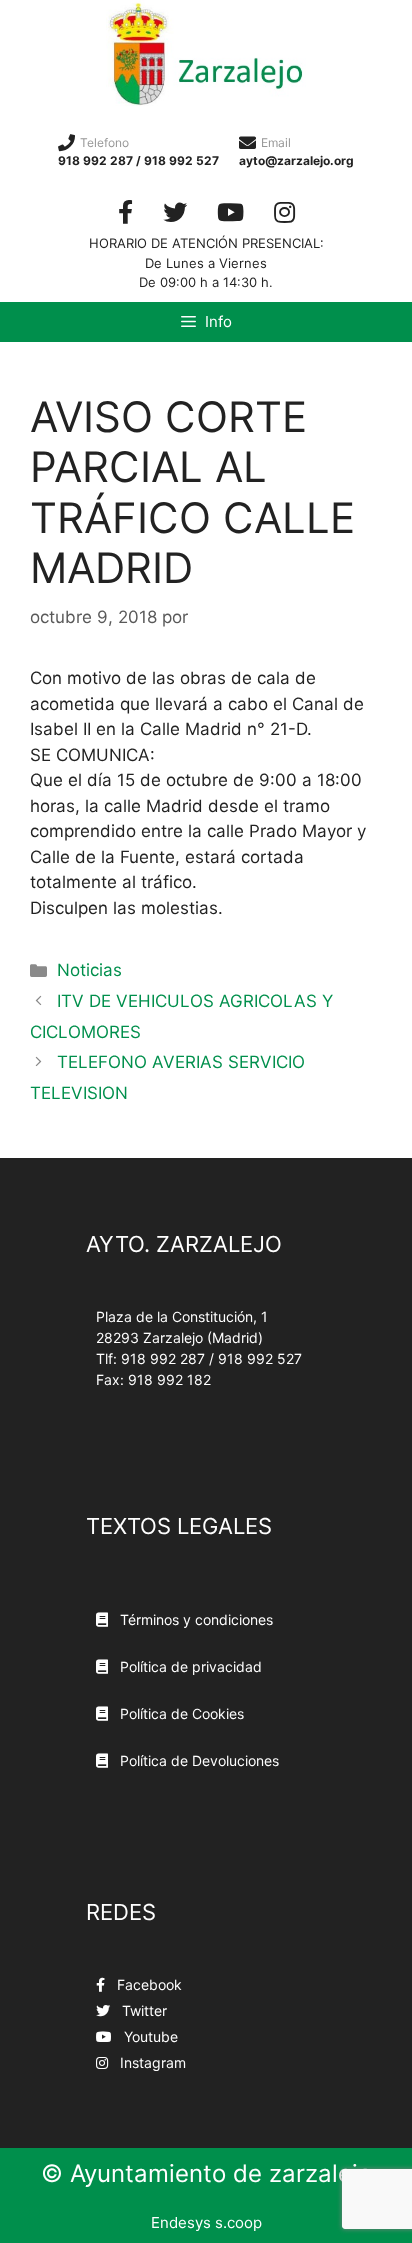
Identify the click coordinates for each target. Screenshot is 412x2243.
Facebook (147, 1984)
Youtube (149, 2036)
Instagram (151, 2062)
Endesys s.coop (206, 2222)
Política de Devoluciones (197, 1760)
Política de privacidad (189, 1666)
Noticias (89, 970)
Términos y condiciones (194, 1619)
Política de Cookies (180, 1713)
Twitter (142, 2010)
